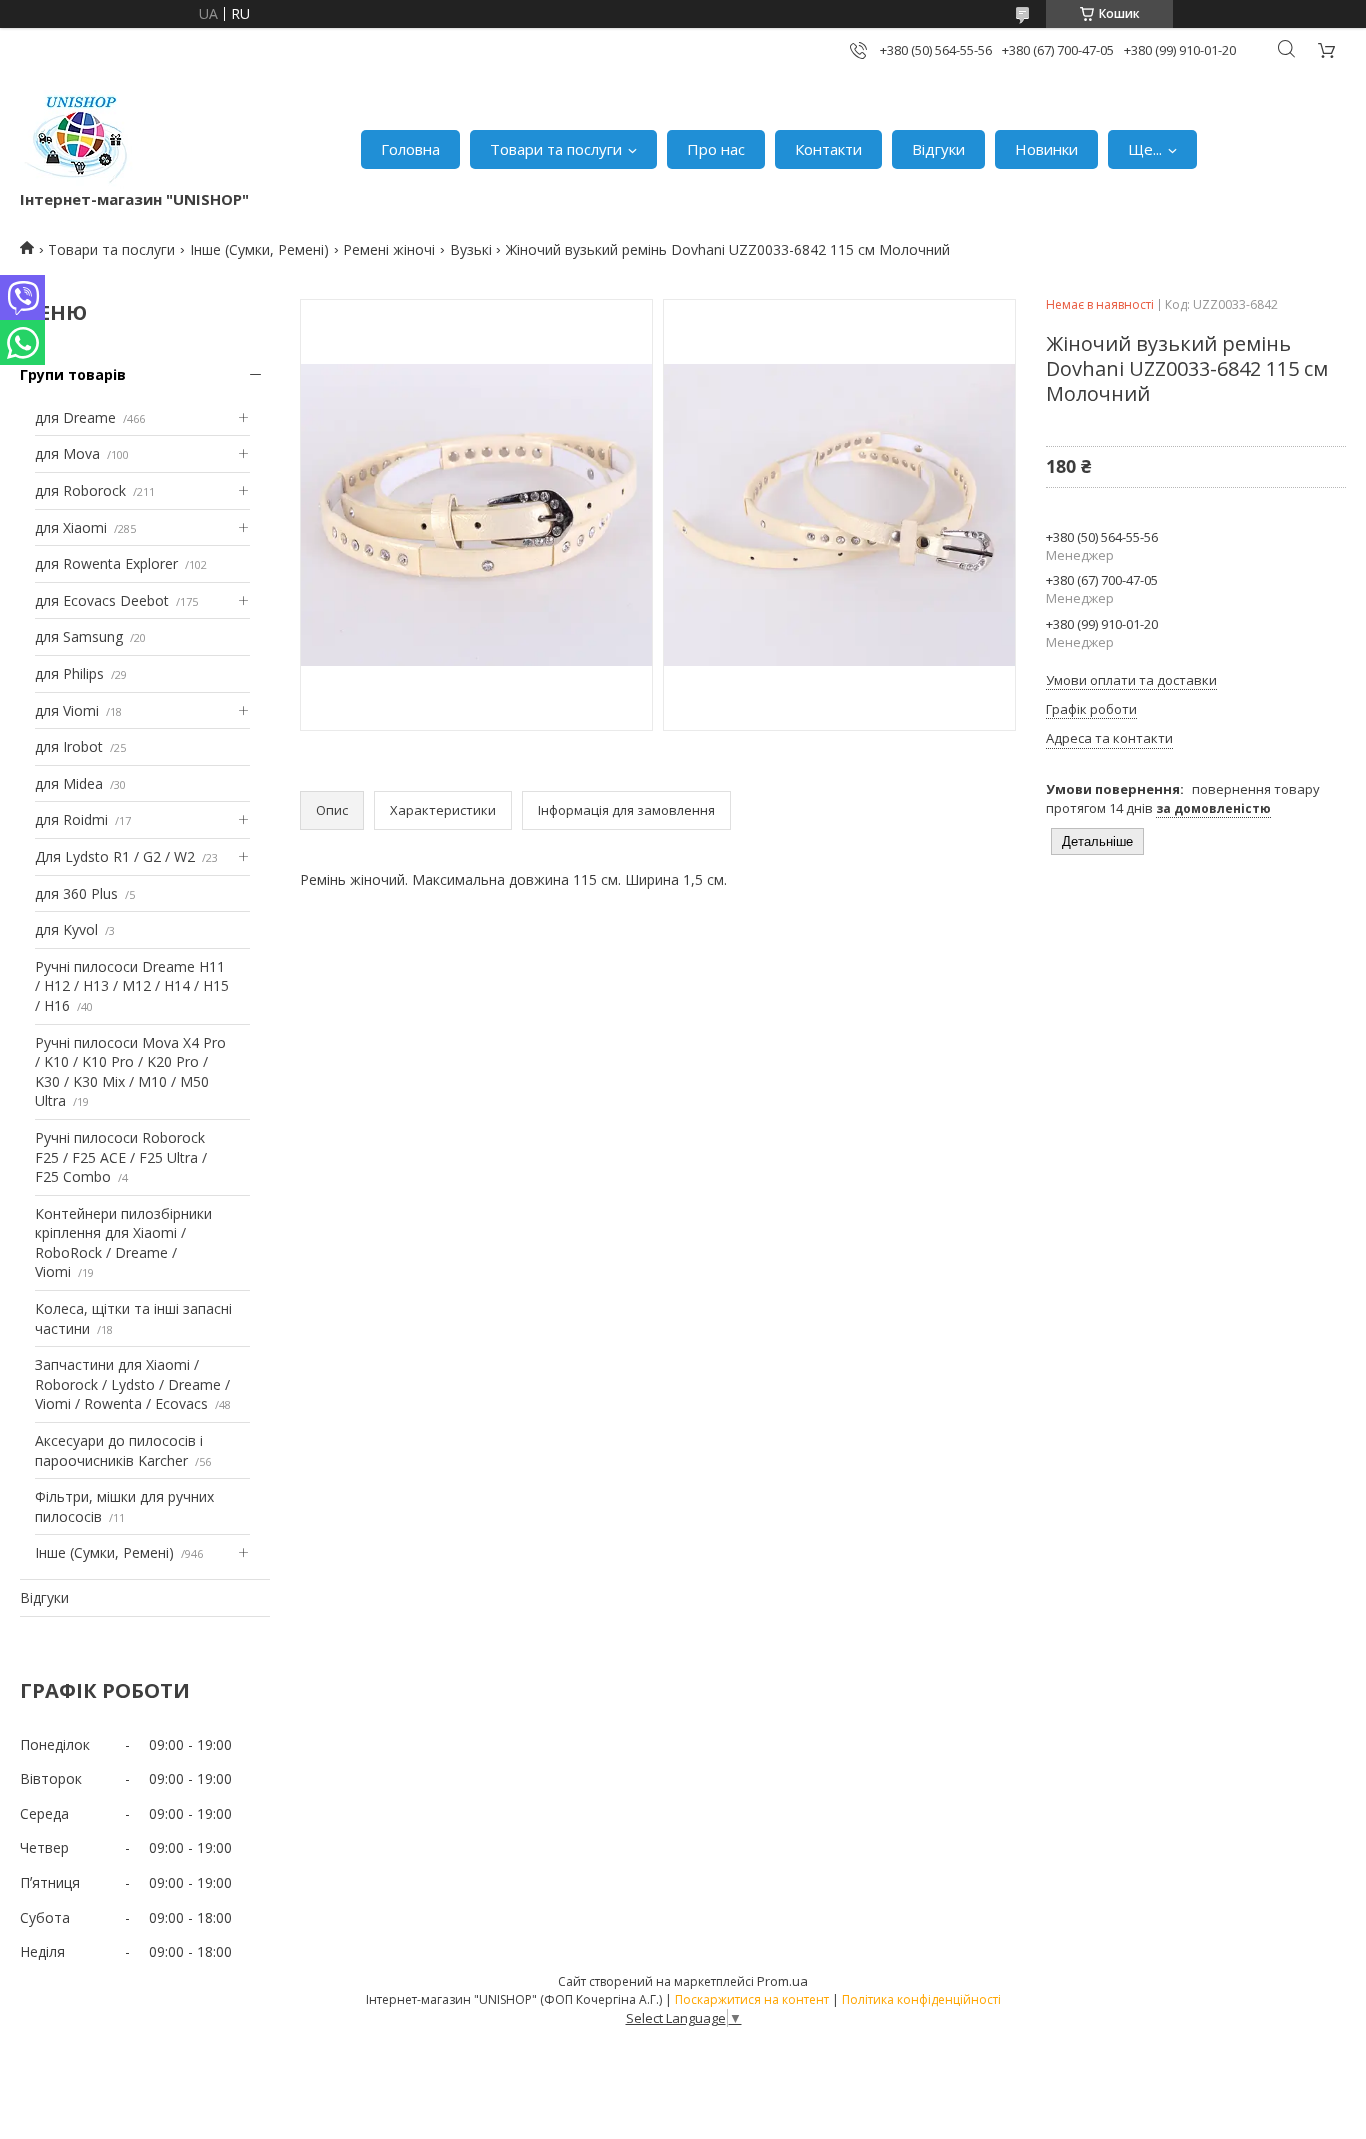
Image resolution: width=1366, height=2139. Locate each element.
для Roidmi (71, 819)
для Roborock (80, 490)
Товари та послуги (556, 149)
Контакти (828, 149)
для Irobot (69, 746)
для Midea (69, 783)
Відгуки (938, 149)
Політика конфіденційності (921, 1999)
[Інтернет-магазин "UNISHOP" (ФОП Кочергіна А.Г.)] (79, 139)
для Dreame (75, 417)
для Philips (69, 673)
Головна (410, 149)
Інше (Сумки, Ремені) (259, 249)
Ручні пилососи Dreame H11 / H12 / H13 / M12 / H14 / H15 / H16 (132, 986)
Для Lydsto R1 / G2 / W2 (115, 856)
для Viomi (67, 710)
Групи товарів (73, 374)
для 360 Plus (76, 893)
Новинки (1046, 149)
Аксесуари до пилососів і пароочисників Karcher (119, 1450)
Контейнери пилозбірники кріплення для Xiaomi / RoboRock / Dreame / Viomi (123, 1243)
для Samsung (79, 636)
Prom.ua (782, 1981)
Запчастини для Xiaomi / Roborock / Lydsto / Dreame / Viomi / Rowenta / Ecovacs (132, 1384)
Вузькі (471, 249)
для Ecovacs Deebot (102, 600)
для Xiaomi (71, 527)
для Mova (67, 453)
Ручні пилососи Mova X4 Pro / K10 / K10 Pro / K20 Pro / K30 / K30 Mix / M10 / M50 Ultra (130, 1072)
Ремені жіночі (389, 249)
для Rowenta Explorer (106, 563)
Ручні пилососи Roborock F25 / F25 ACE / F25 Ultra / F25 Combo (121, 1157)
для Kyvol (66, 929)
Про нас (716, 149)
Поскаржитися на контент (752, 1999)
